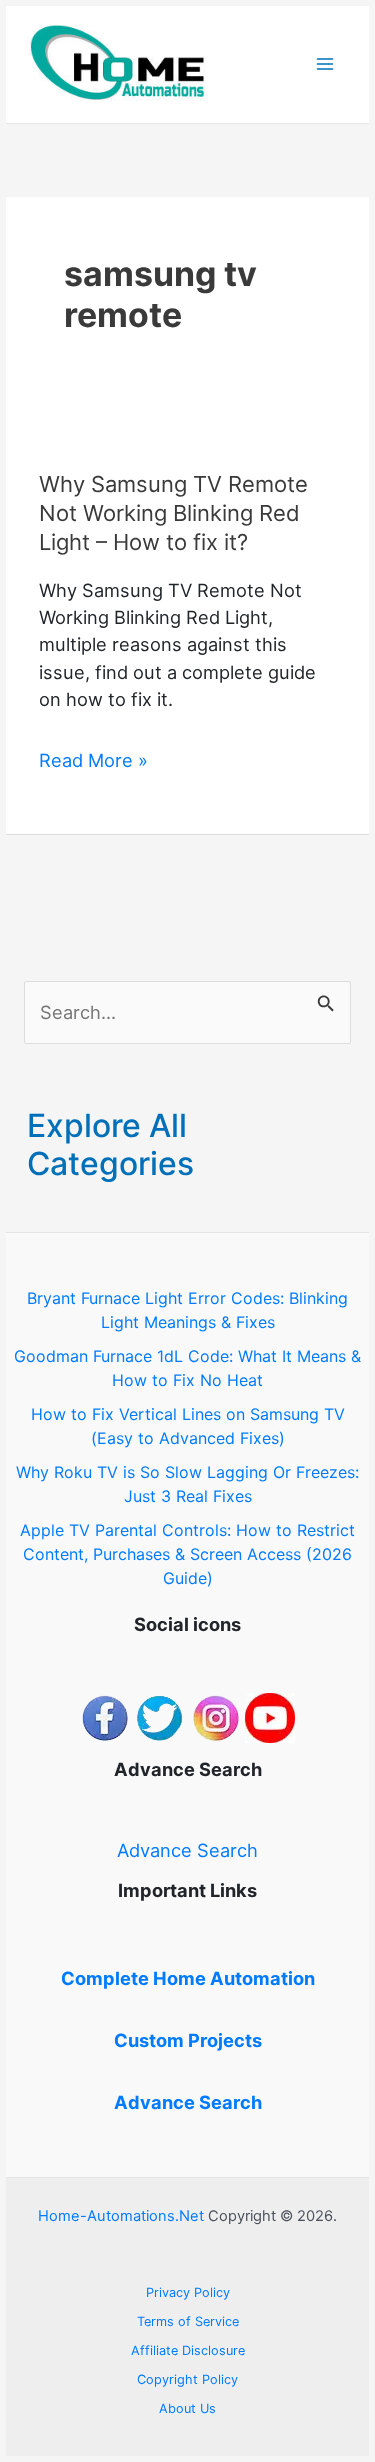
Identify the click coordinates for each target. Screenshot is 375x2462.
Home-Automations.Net (121, 2216)
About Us (187, 2408)
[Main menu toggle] (325, 64)
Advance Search (187, 1850)
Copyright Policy (187, 2379)
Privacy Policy (188, 2292)
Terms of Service (188, 2321)
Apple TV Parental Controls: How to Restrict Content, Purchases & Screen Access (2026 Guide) (187, 1554)
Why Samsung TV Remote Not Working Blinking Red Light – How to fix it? (173, 512)
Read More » (93, 761)
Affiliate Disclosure (188, 2350)
